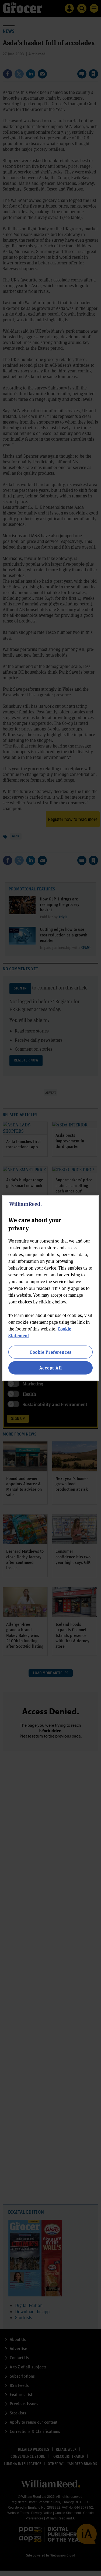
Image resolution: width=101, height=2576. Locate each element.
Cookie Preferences (50, 1352)
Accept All (51, 1368)
